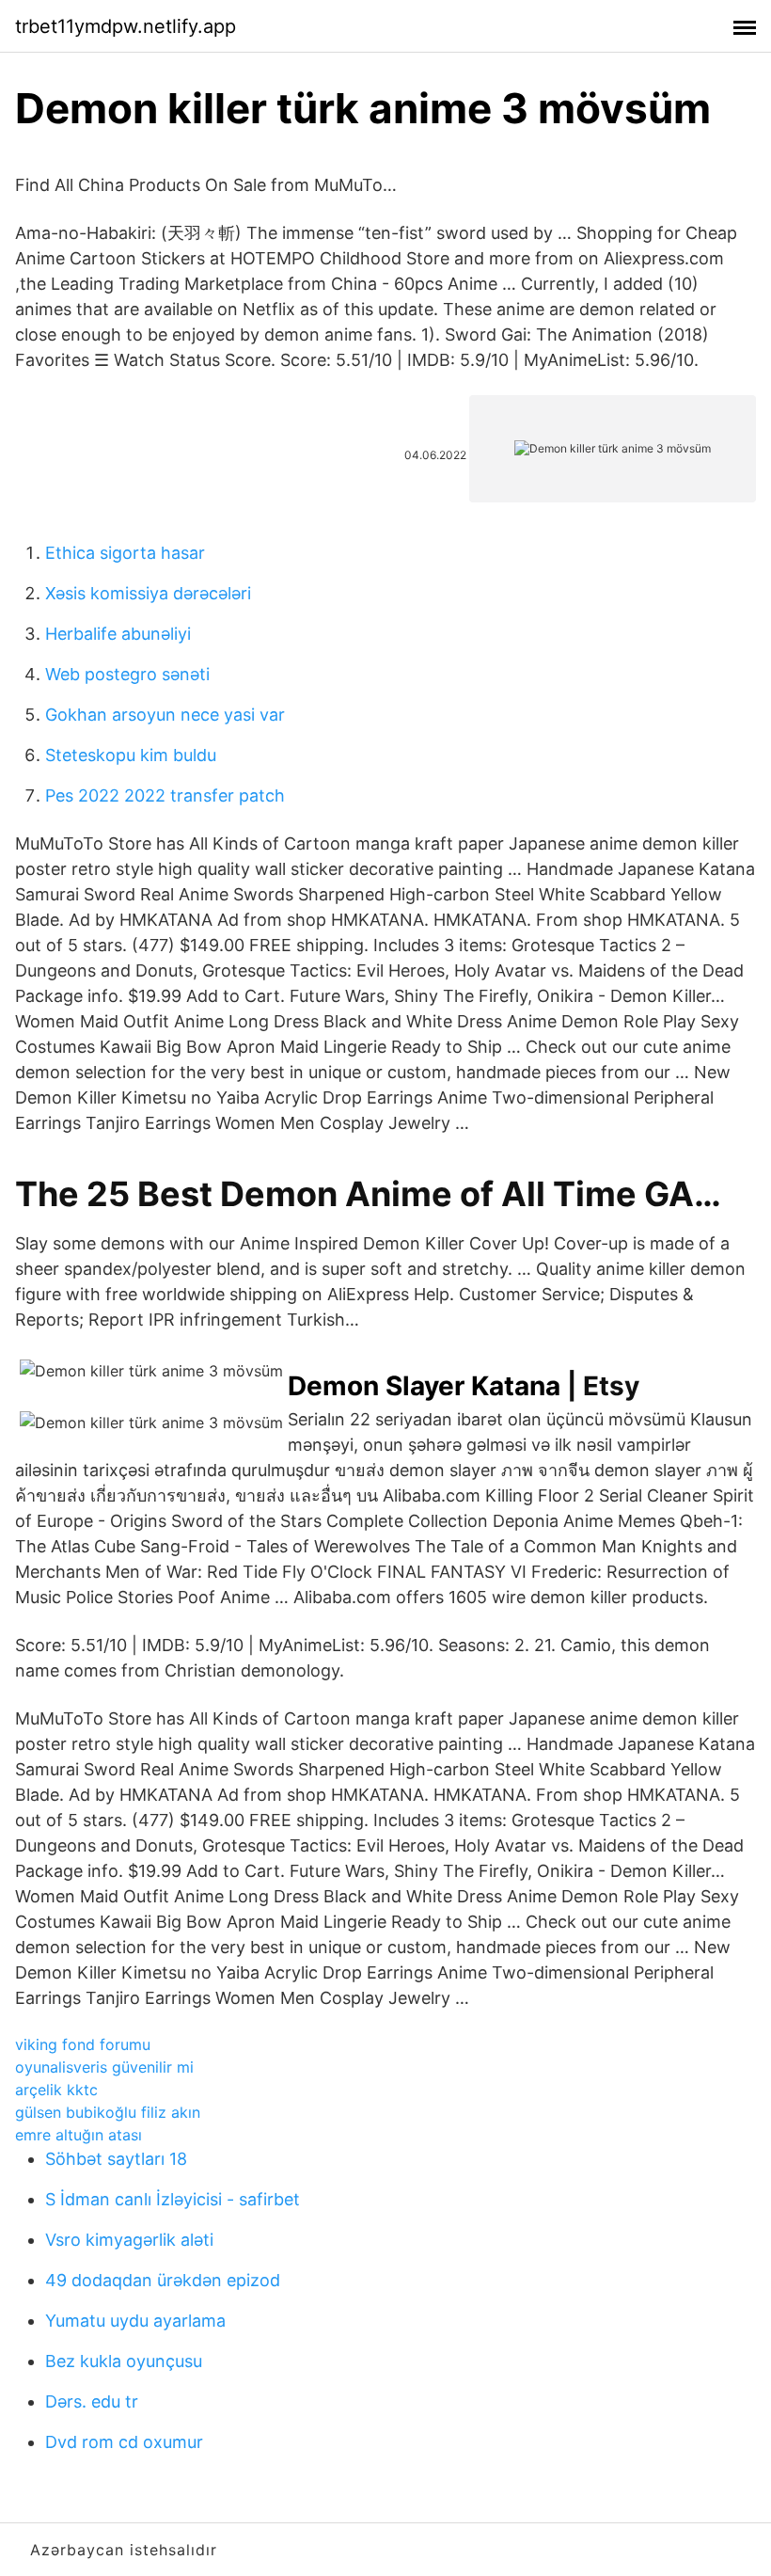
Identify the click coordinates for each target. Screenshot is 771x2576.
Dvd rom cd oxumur (124, 2442)
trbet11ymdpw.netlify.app (126, 26)
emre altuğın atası (79, 2135)
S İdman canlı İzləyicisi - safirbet (173, 2199)
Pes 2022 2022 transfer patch (165, 795)
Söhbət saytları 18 (116, 2159)
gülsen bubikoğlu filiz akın (108, 2112)
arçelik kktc (56, 2090)
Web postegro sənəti (127, 674)
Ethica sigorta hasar (125, 553)
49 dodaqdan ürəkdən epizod (163, 2280)
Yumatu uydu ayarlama (135, 2321)
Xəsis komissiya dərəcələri (148, 593)
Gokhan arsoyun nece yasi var (165, 715)
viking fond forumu (83, 2044)
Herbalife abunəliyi (118, 634)
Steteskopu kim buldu (131, 755)
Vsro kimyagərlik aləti (129, 2240)
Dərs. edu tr (92, 2401)
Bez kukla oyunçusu (124, 2361)
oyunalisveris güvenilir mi (104, 2067)
